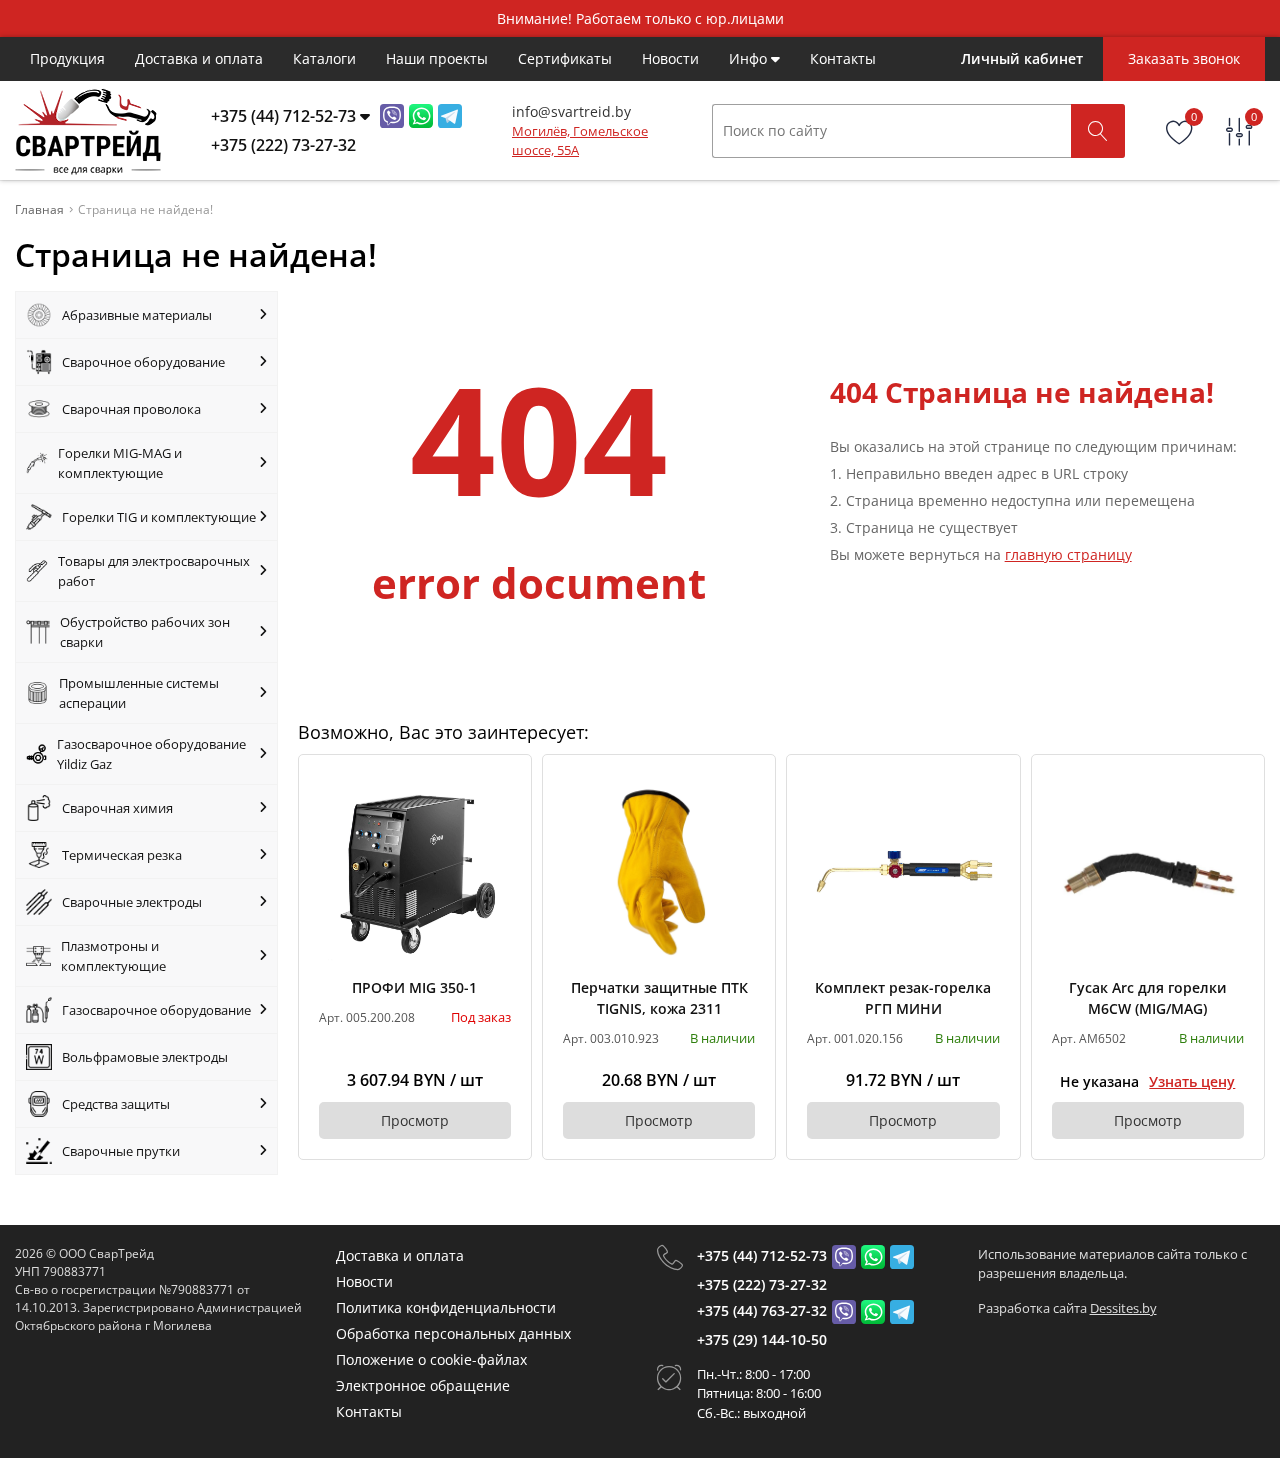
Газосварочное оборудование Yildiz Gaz (151, 754)
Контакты (843, 58)
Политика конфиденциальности (446, 1307)
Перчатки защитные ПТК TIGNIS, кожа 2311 (659, 998)
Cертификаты (565, 58)
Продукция (67, 58)
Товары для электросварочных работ (154, 571)
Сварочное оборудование (143, 362)
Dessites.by (1123, 1308)
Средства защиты (116, 1104)
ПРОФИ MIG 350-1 (414, 987)
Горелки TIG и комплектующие (159, 517)
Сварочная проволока (131, 409)
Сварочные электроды (132, 902)
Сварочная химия (117, 808)
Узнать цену (1192, 1081)
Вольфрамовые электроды (145, 1057)
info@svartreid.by (571, 111)
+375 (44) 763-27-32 (762, 1310)
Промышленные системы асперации (139, 693)
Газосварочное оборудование (156, 1010)
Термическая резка (122, 855)
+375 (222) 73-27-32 (762, 1284)
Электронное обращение (423, 1385)
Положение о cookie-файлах (431, 1359)
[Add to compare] (497, 822)
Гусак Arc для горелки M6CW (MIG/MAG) (1148, 998)
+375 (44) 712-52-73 (762, 1255)
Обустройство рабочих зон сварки (145, 632)
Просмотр (415, 1120)
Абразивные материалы (137, 315)
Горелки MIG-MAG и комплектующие (120, 463)
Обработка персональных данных (453, 1333)
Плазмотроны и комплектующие (113, 956)
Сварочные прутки (121, 1151)
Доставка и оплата (199, 58)
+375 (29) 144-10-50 (762, 1339)
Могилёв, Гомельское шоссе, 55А (580, 141)
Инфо (750, 58)
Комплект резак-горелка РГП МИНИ (903, 998)
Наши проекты (437, 58)
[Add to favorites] (497, 789)
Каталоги (324, 58)
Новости (670, 58)
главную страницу (1068, 554)
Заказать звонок (1184, 58)
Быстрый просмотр (414, 870)
